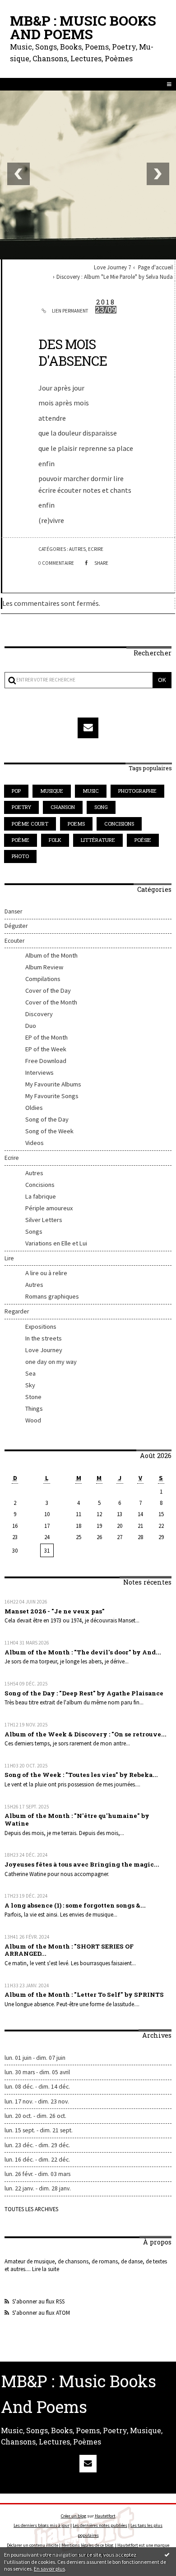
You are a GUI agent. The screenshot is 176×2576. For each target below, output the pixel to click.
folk (55, 840)
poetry (21, 807)
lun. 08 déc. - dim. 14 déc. (37, 2087)
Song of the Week (49, 1131)
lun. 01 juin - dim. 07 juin (35, 2058)
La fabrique (41, 1196)
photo (20, 856)
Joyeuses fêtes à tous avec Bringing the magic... (82, 1864)
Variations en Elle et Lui (56, 1243)
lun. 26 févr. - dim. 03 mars (37, 2174)
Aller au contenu (30, 15)
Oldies (34, 1108)
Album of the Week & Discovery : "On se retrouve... (86, 1734)
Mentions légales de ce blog (87, 2545)
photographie (137, 791)
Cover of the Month (51, 1002)
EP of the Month (46, 1037)
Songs (34, 1231)
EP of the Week (46, 1049)
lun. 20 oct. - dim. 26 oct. (35, 2116)
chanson (63, 807)
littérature (98, 840)
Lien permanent (70, 311)
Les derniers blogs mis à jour (42, 2525)
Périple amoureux (49, 1208)
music (91, 791)
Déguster (16, 926)
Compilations (43, 979)
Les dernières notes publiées (100, 2525)
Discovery (39, 1014)
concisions (119, 824)
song (101, 807)
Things (34, 1408)
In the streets (44, 1338)
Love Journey (44, 1350)
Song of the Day (47, 1119)
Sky (30, 1385)
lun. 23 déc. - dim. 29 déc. (37, 2145)
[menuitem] (114, 267)
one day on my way (51, 1362)
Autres (34, 1173)
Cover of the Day (48, 990)
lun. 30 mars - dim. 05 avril (37, 2072)
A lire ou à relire (46, 1273)
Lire (9, 1258)
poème (21, 840)
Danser (13, 911)
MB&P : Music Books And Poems (83, 27)
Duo (31, 1026)
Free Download (46, 1061)
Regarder (17, 1311)
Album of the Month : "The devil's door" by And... (83, 1652)
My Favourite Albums (53, 1084)
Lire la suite (46, 2269)
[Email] (88, 728)
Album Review (44, 967)
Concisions (40, 1185)
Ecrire (12, 1158)
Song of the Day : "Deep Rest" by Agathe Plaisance (84, 1693)
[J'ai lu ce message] (167, 2554)
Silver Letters (44, 1220)
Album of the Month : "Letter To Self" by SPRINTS (84, 1994)
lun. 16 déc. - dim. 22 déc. (37, 2160)
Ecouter (14, 941)
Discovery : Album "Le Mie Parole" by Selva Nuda (115, 277)
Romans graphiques (52, 1296)
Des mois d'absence (73, 352)
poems (76, 824)
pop (16, 791)
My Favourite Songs (52, 1096)
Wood (33, 1420)
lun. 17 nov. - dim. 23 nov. (37, 2101)
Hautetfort (105, 2516)
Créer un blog (74, 2516)
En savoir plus (49, 2569)
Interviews (39, 1072)
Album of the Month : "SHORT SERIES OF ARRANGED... (69, 1950)
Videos (35, 1143)
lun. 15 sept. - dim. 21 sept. (39, 2130)
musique (52, 791)
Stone (33, 1397)
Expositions (41, 1327)
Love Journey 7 (112, 267)
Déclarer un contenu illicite (32, 2545)
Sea (30, 1373)
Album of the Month (51, 955)
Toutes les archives (31, 2209)
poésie (143, 840)
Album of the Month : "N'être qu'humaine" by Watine (77, 1820)
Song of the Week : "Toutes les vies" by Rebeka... (81, 1775)
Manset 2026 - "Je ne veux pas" (55, 1611)
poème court (30, 824)
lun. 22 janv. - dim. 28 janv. (38, 2188)
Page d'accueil (155, 267)
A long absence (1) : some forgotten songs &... (75, 1905)
